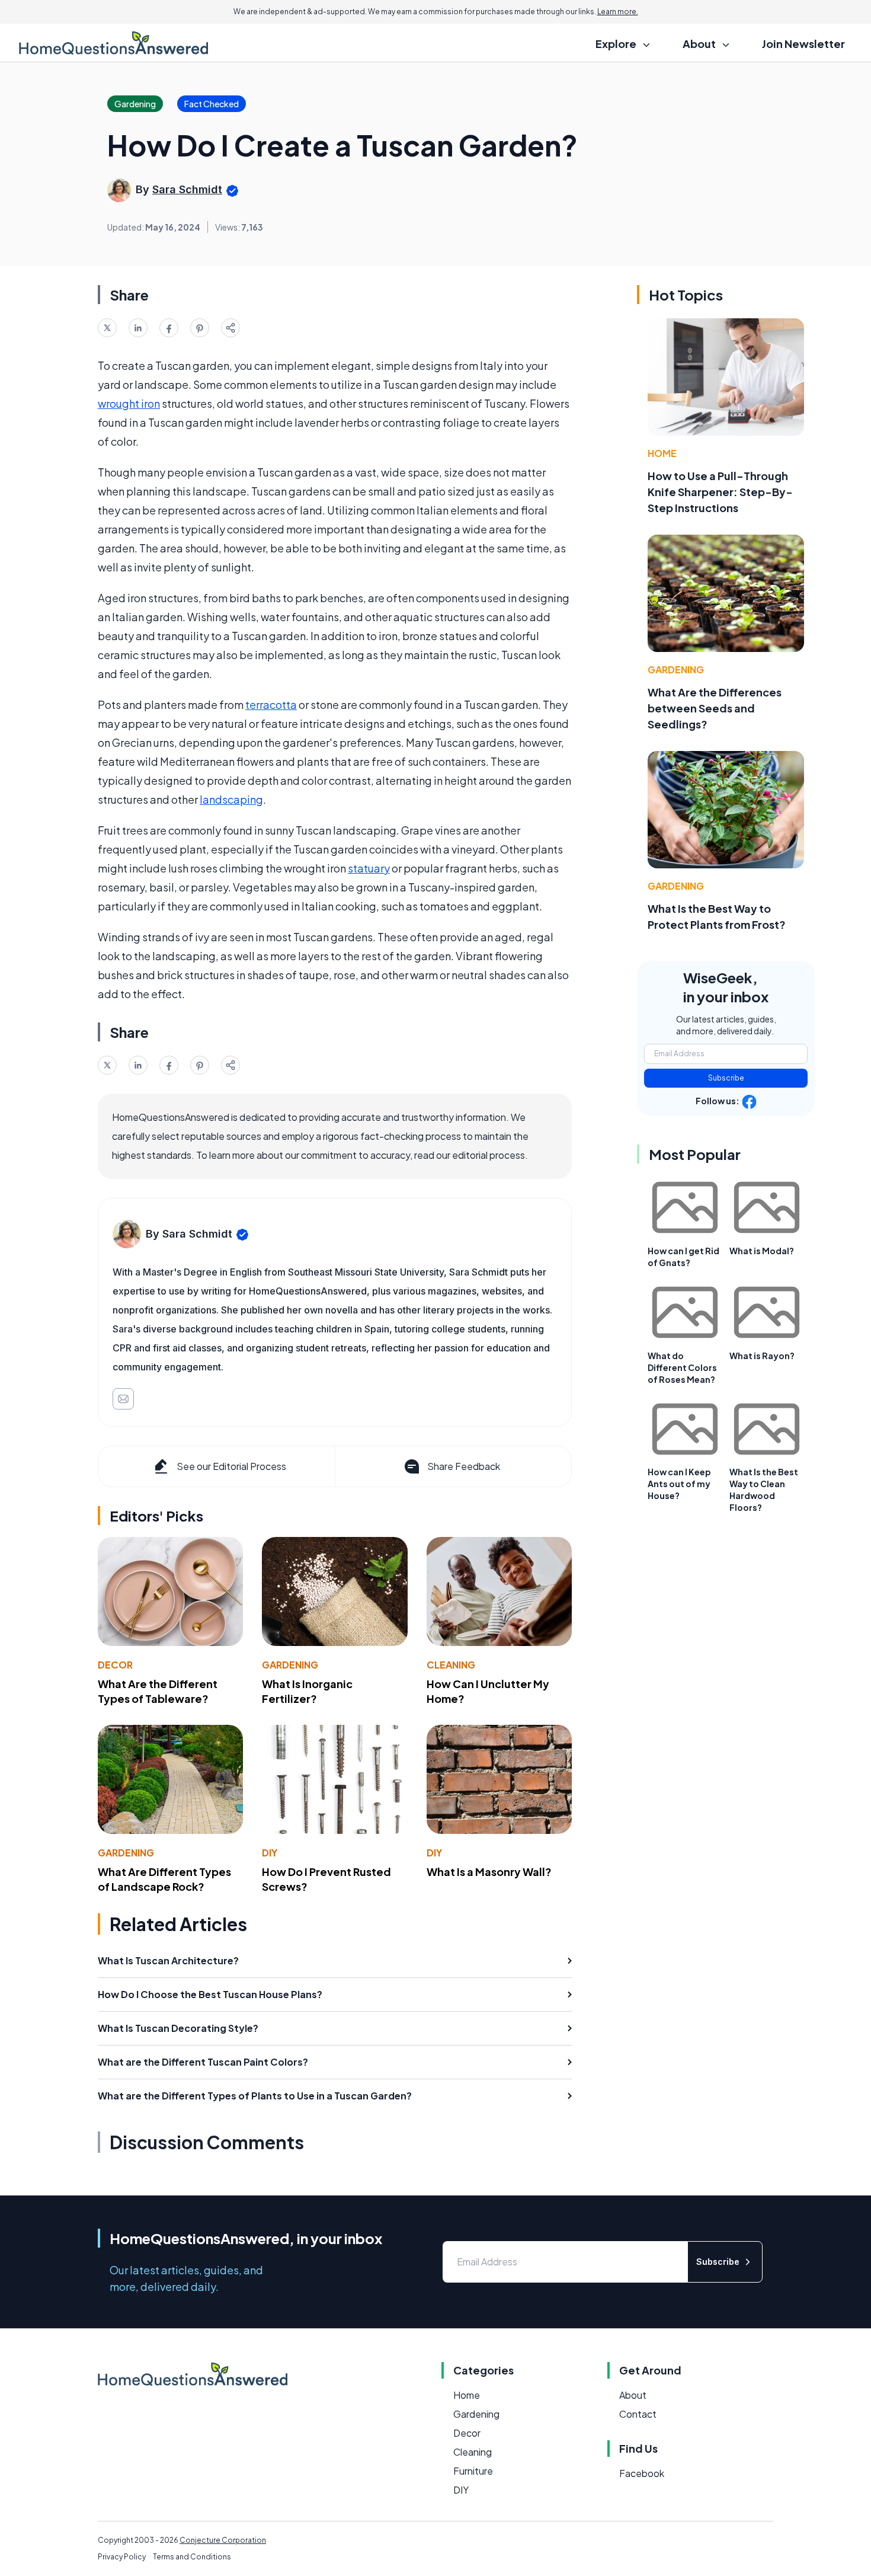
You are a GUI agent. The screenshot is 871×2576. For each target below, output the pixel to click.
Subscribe (726, 1078)
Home (662, 453)
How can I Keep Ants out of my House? (679, 1484)
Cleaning (451, 1665)
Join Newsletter (803, 44)
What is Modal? (762, 1251)
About (633, 2395)
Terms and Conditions (192, 2557)
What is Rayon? (762, 1356)
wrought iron (129, 403)
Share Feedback (464, 1466)
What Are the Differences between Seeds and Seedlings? (715, 708)
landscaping (231, 799)
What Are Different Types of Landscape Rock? (164, 1879)
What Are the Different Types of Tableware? (158, 1691)
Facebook (642, 2473)
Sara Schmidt (187, 189)
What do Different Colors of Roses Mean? (682, 1367)
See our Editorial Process (231, 1466)
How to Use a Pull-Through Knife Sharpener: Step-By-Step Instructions (720, 492)
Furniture (473, 2471)
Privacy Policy (122, 2557)
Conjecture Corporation (223, 2540)
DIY (270, 1853)
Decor (115, 1665)
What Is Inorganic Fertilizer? (307, 1691)
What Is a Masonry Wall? (489, 1872)
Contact (638, 2414)
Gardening (290, 1665)
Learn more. (618, 12)
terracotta (271, 704)
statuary (369, 868)
